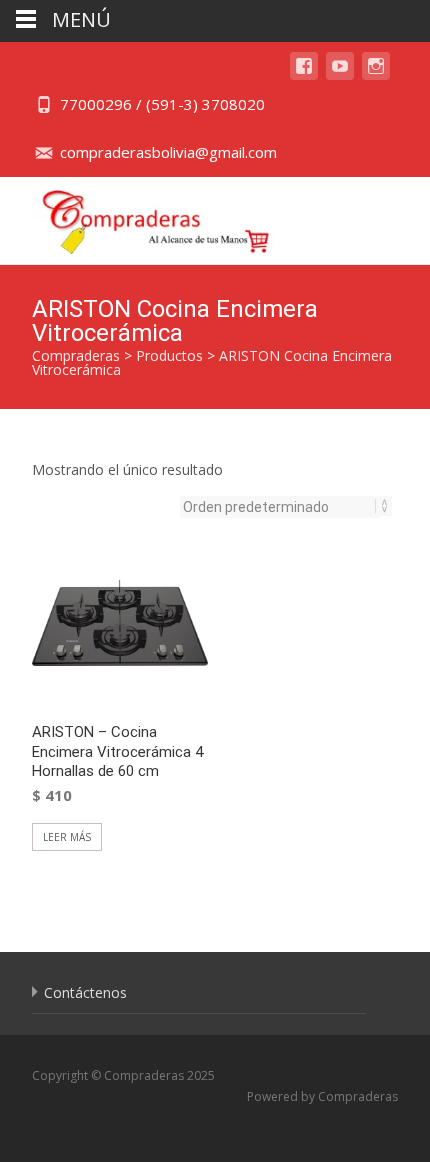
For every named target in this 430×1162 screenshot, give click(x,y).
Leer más (67, 837)
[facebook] (304, 75)
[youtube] (340, 75)
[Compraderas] (140, 217)
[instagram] (376, 75)
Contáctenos (85, 992)
